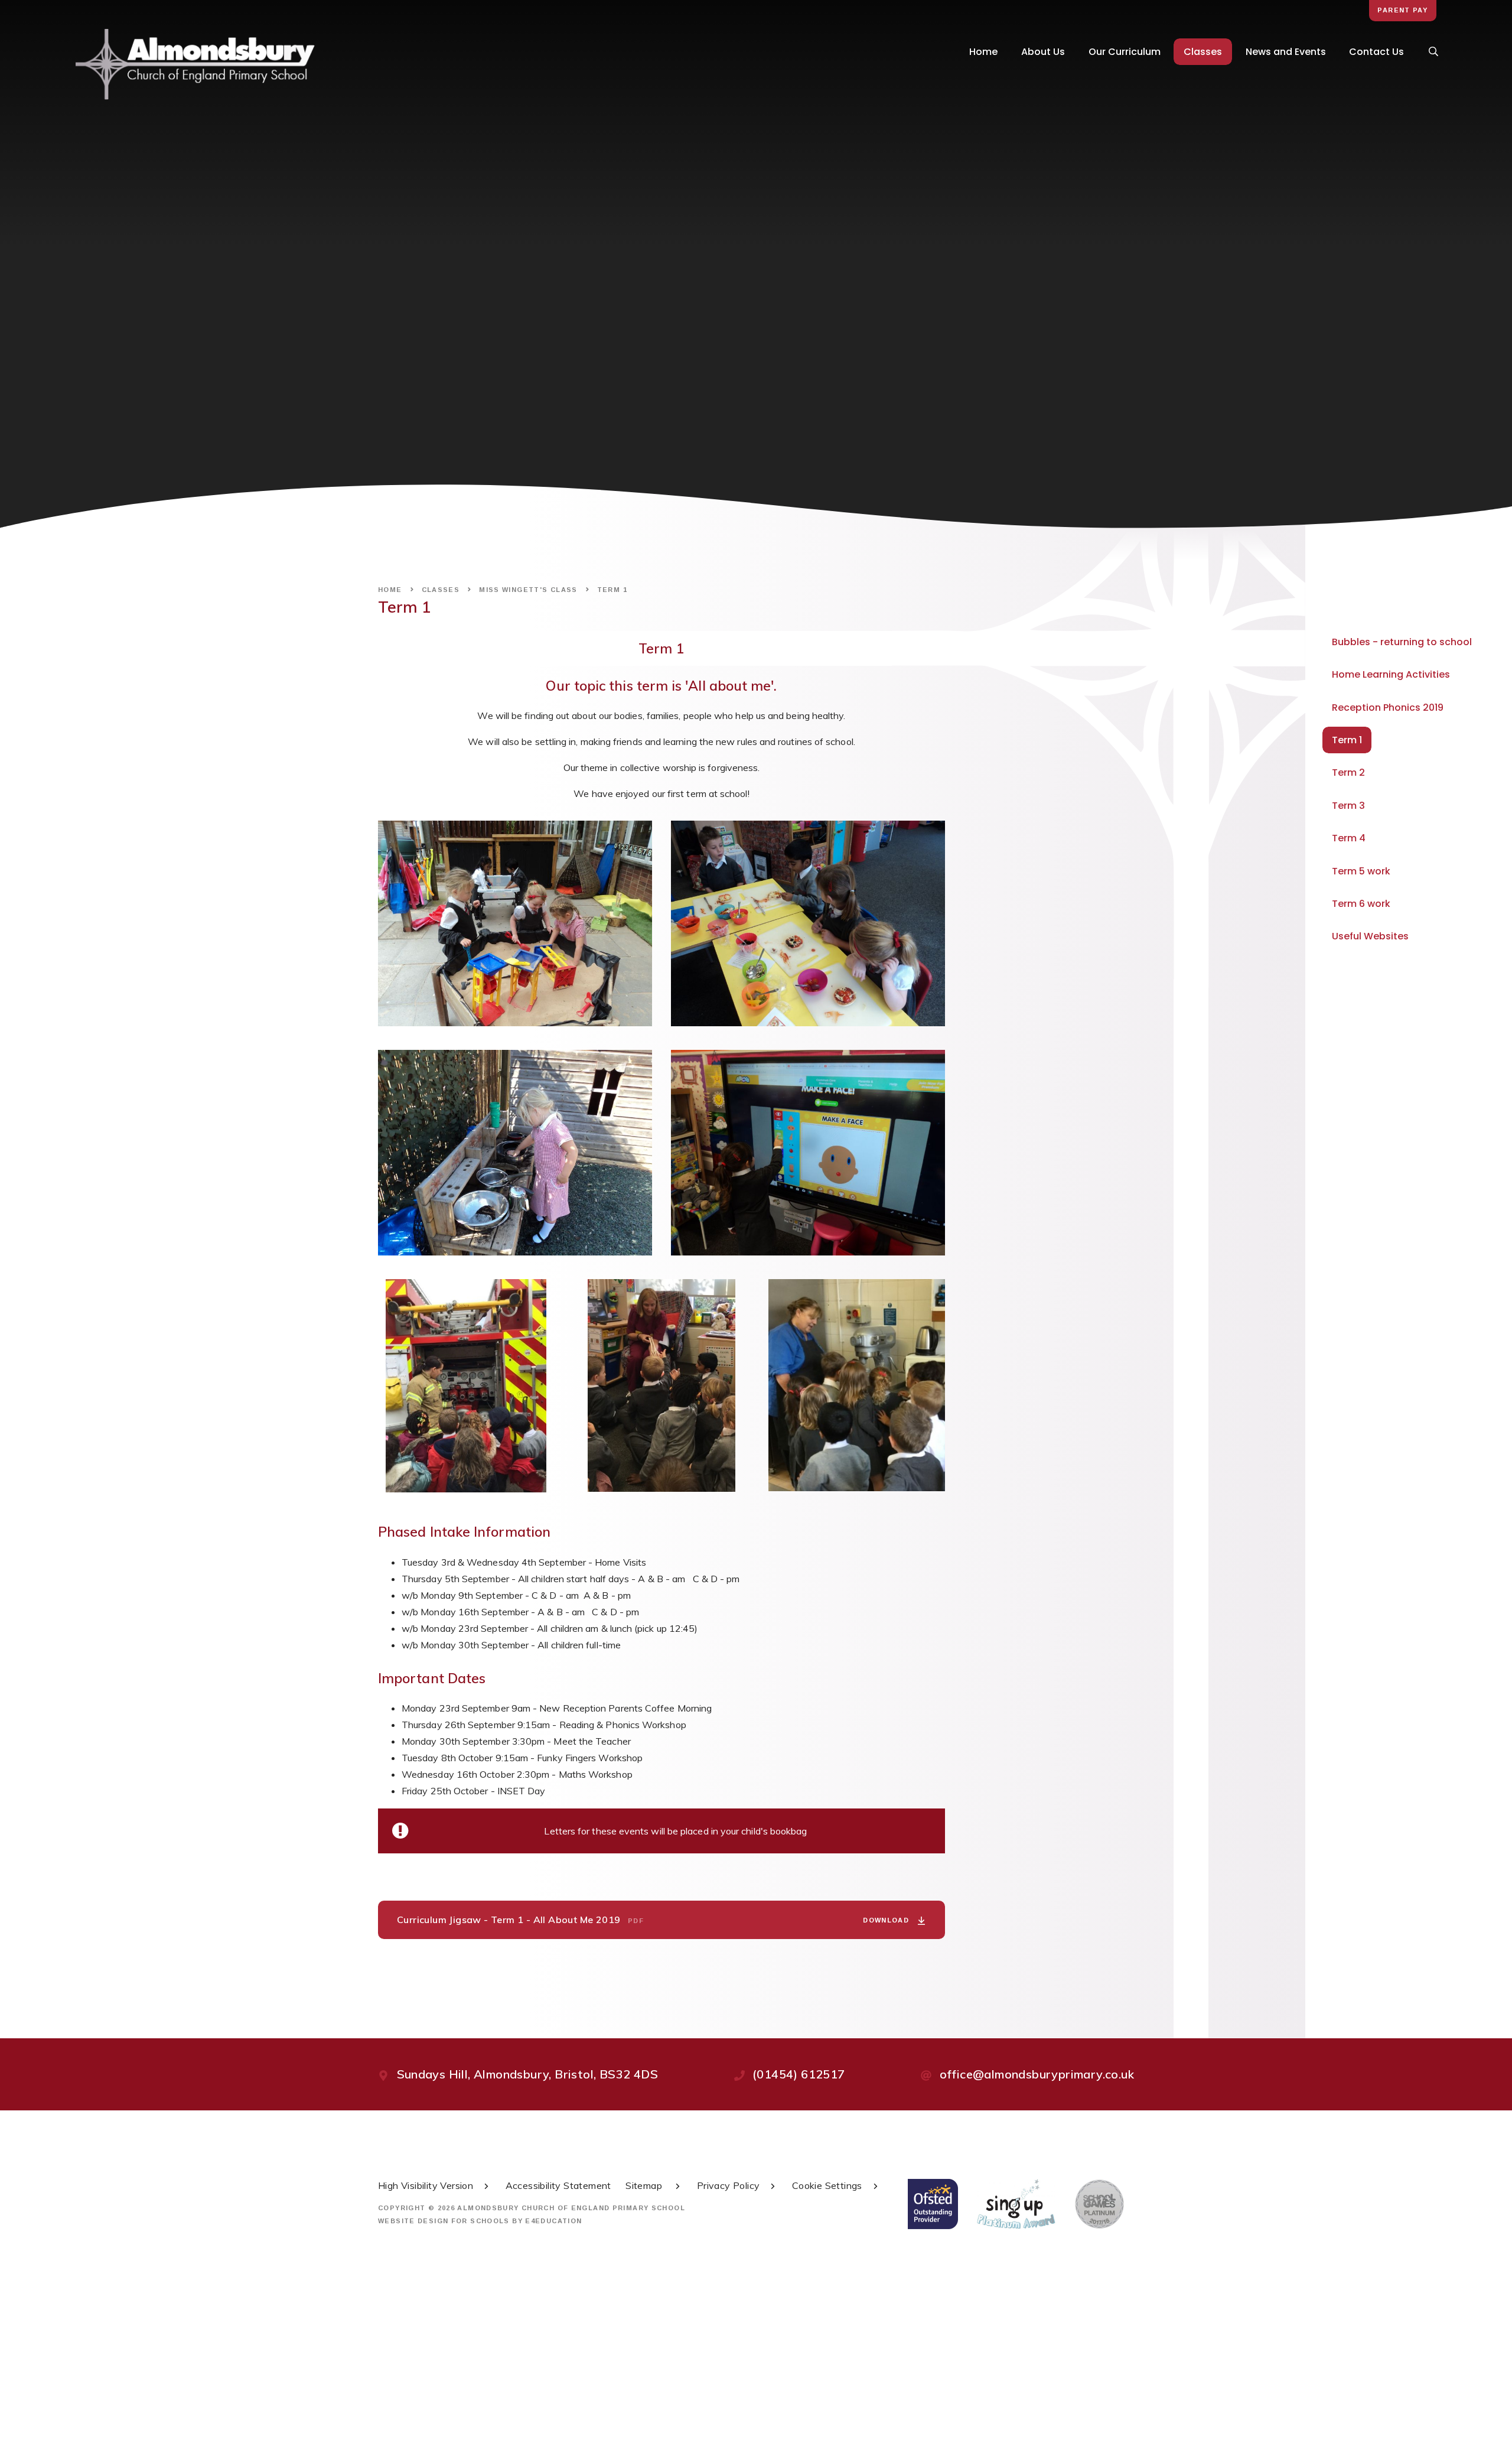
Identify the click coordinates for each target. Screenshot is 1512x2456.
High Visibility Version (426, 2185)
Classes (441, 590)
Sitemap (645, 2185)
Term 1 (612, 590)
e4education (553, 2221)
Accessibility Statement (558, 2185)
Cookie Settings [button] (827, 2185)
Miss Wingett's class (528, 590)
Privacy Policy (729, 2185)
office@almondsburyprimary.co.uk (1037, 2074)
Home (390, 590)
